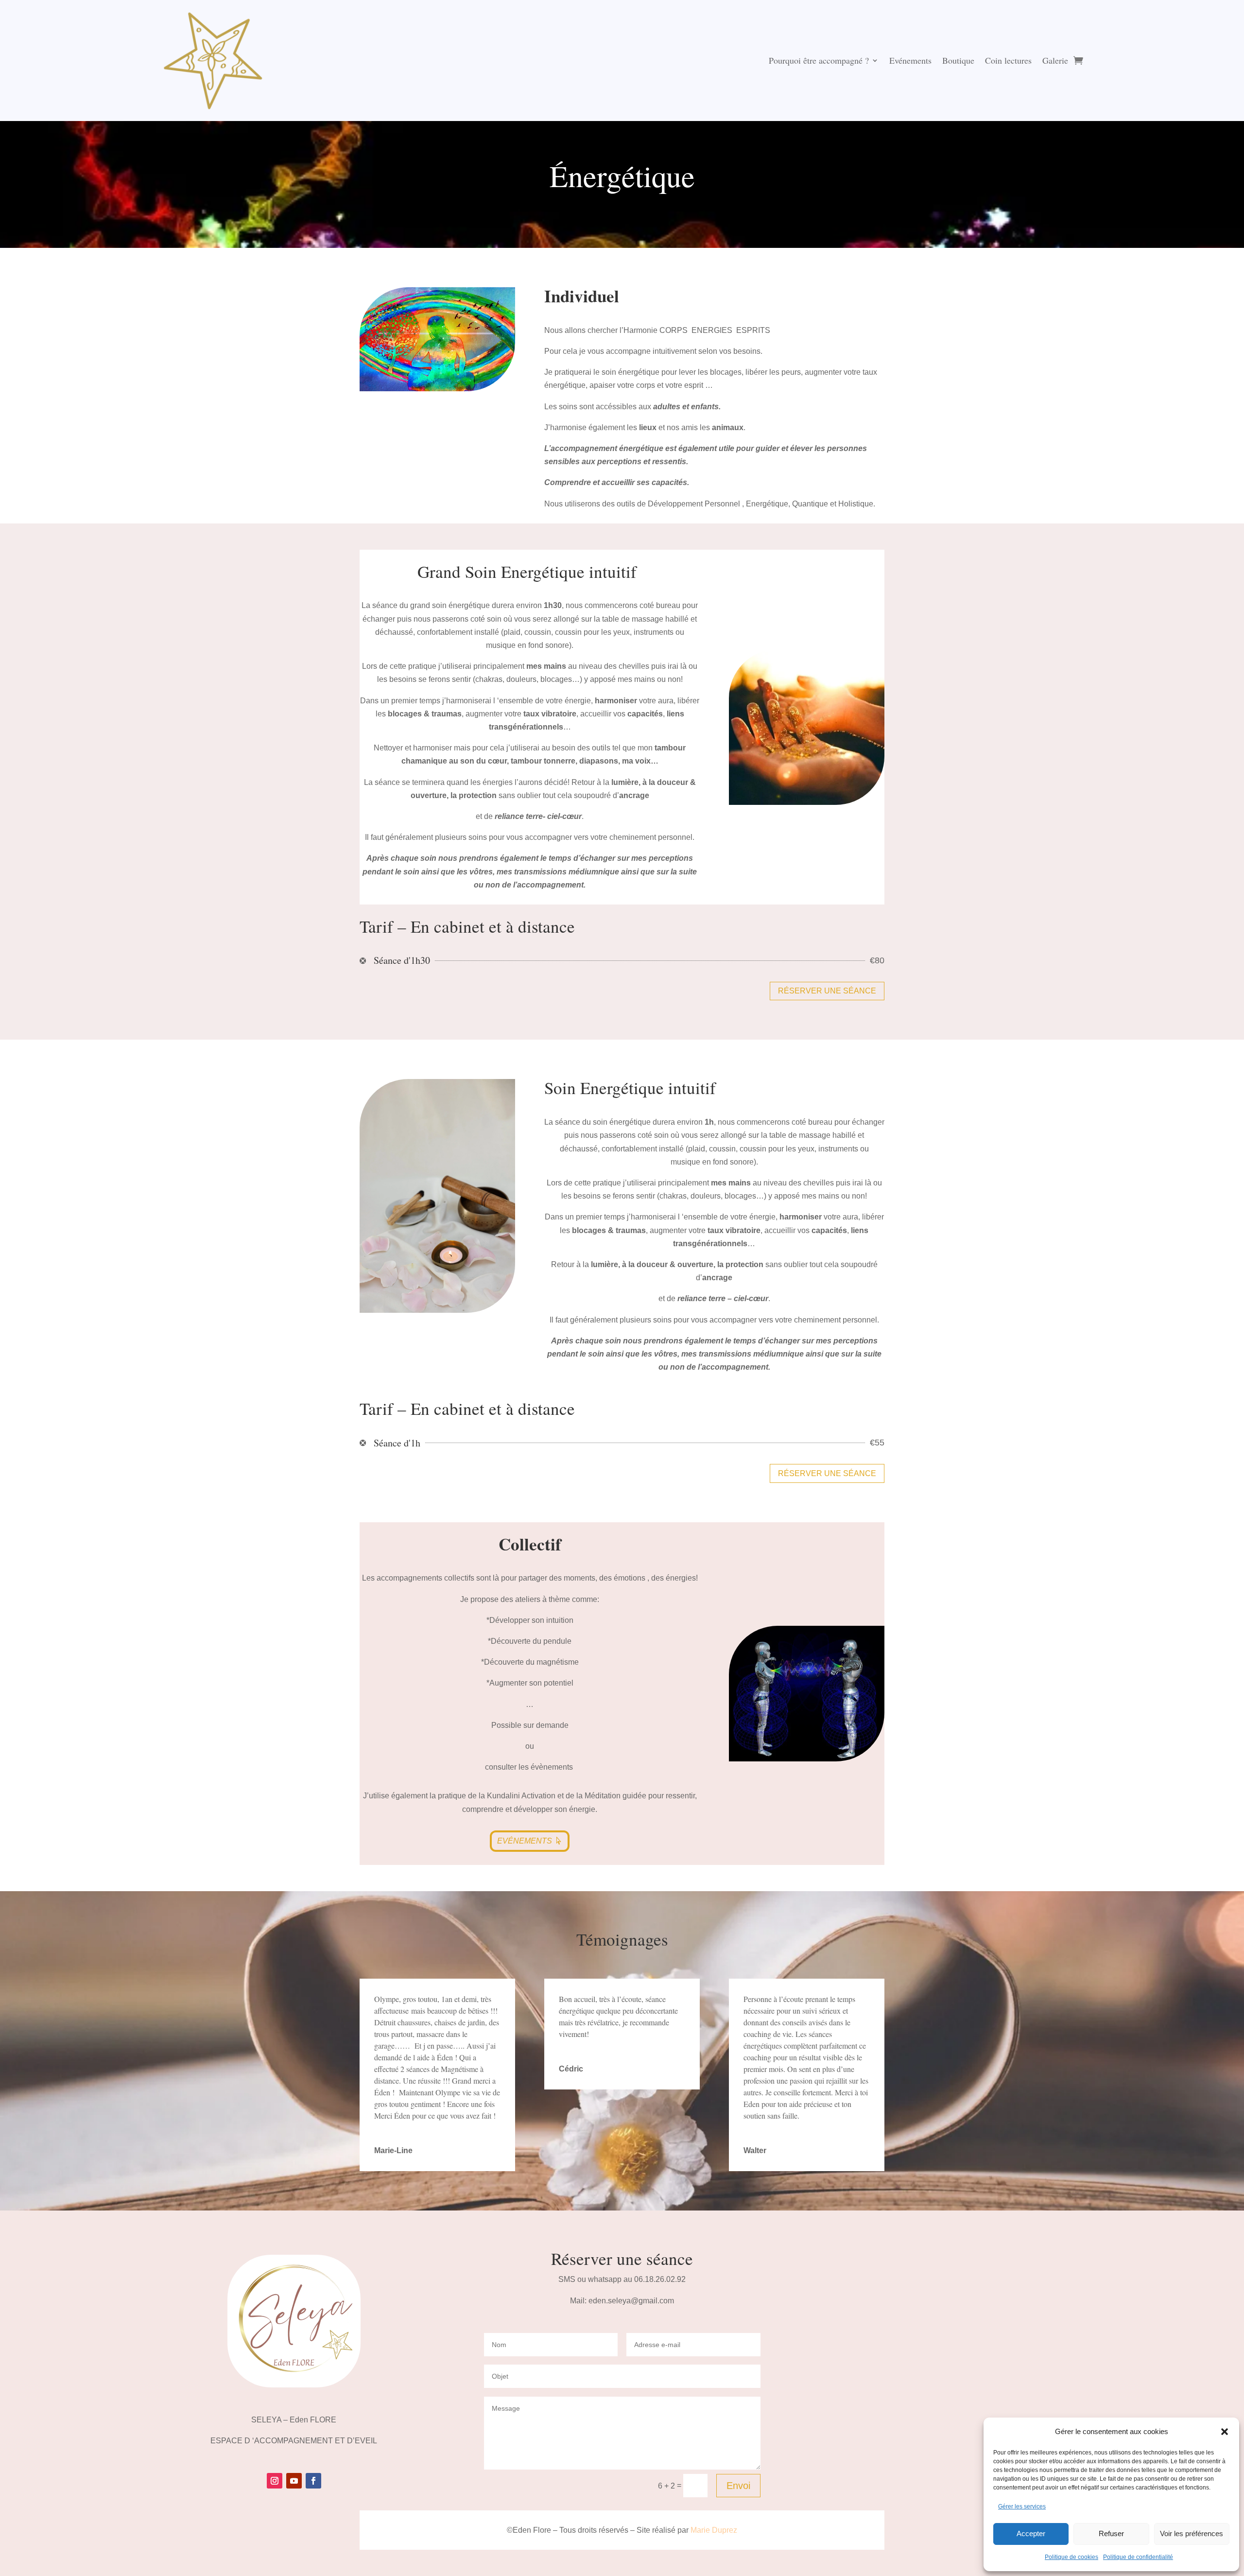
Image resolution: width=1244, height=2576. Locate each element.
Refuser (1111, 2533)
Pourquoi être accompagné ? (819, 60)
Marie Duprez (714, 2530)
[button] (1225, 2432)
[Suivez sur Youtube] (294, 2481)
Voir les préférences (1192, 2533)
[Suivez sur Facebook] (313, 2481)
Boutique (958, 60)
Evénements (910, 60)
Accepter (1031, 2533)
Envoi (738, 2486)
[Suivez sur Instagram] (275, 2481)
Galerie (1055, 60)
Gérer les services (1022, 2506)
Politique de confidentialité (1138, 2557)
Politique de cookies (1071, 2557)
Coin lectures (1008, 60)
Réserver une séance (827, 991)
